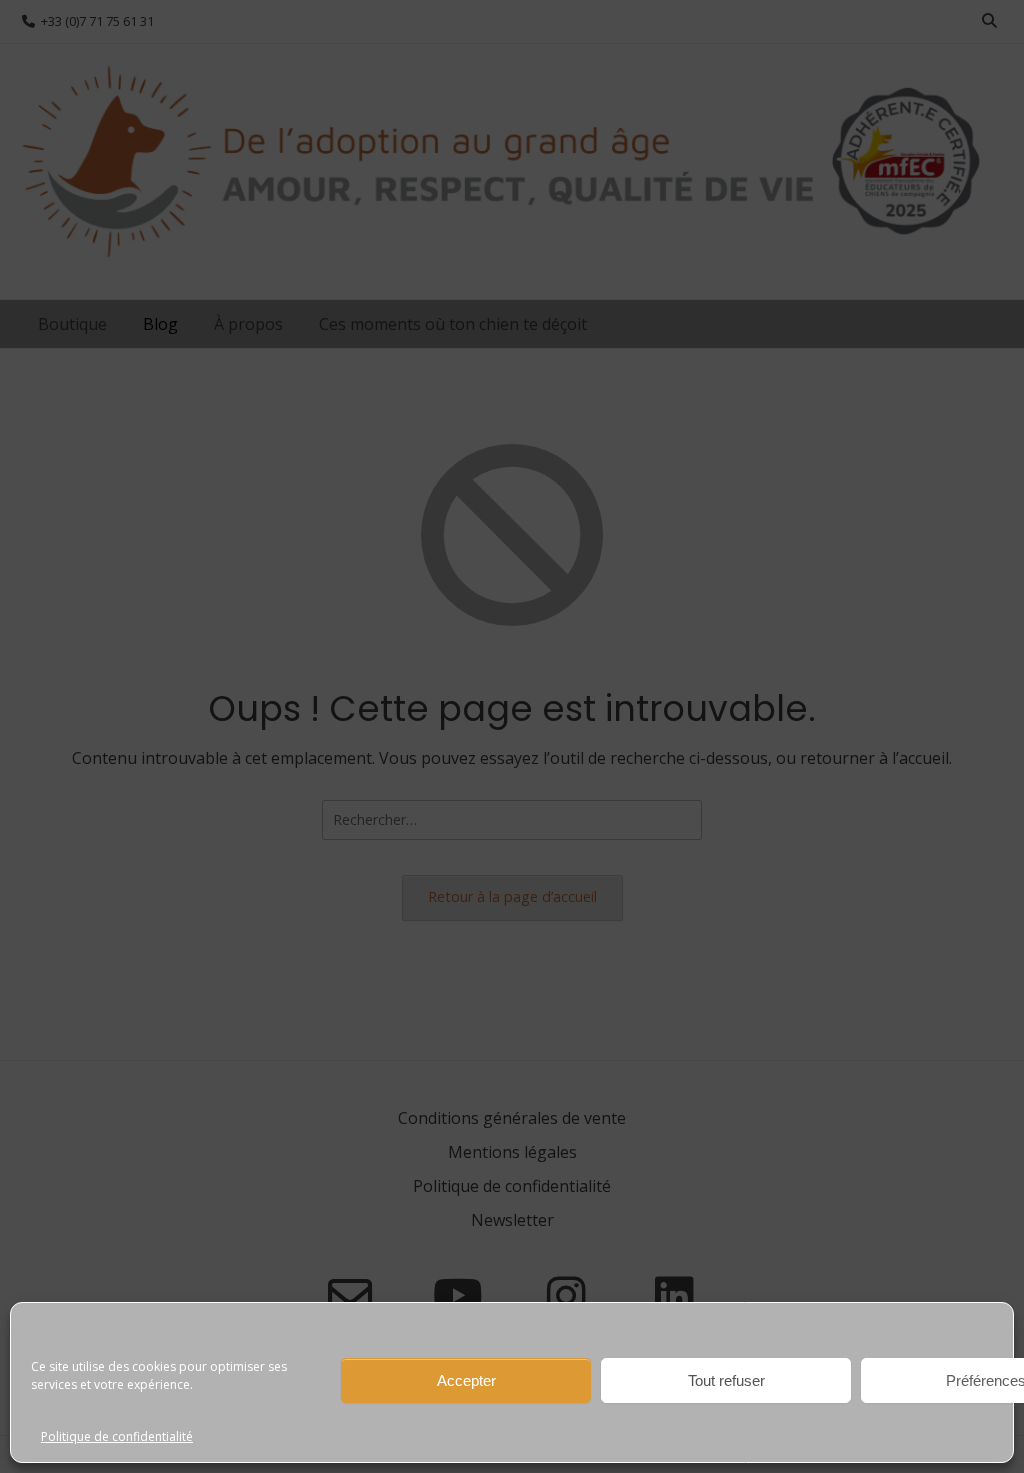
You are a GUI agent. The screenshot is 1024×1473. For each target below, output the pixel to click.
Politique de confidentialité (117, 1436)
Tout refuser (726, 1380)
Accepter (466, 1380)
